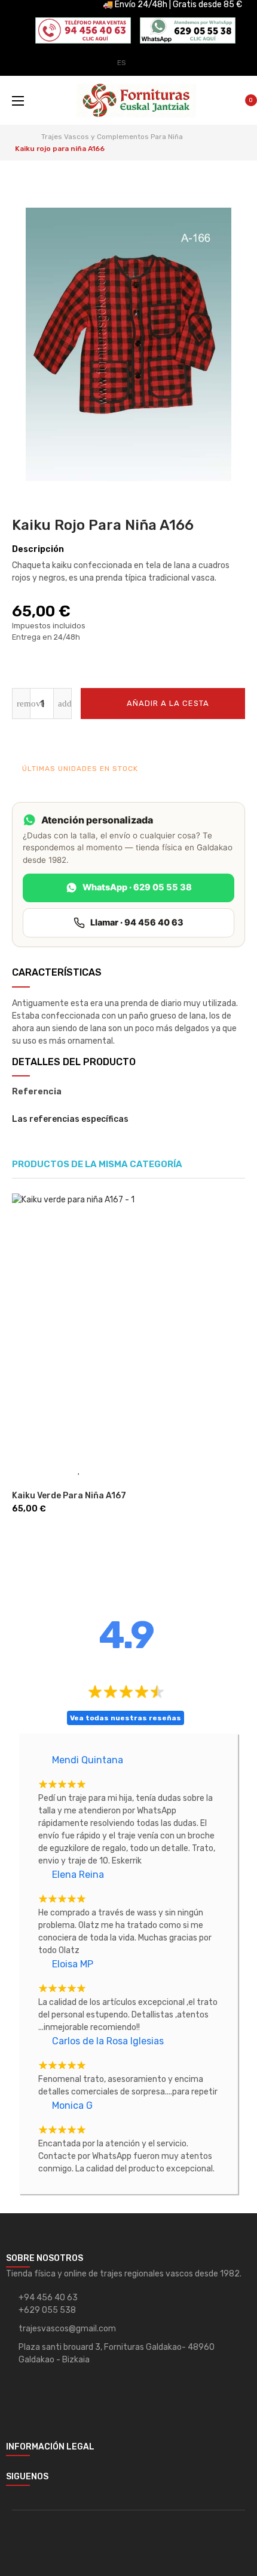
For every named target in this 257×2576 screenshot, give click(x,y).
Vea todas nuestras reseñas (126, 1718)
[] (26, 1470)
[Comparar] (233, 741)
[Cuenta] (227, 55)
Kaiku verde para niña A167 (69, 1496)
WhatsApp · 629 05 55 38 (137, 887)
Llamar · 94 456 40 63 (137, 923)
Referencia (37, 1092)
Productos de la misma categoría (97, 1164)
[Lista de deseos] (209, 741)
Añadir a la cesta (167, 703)
